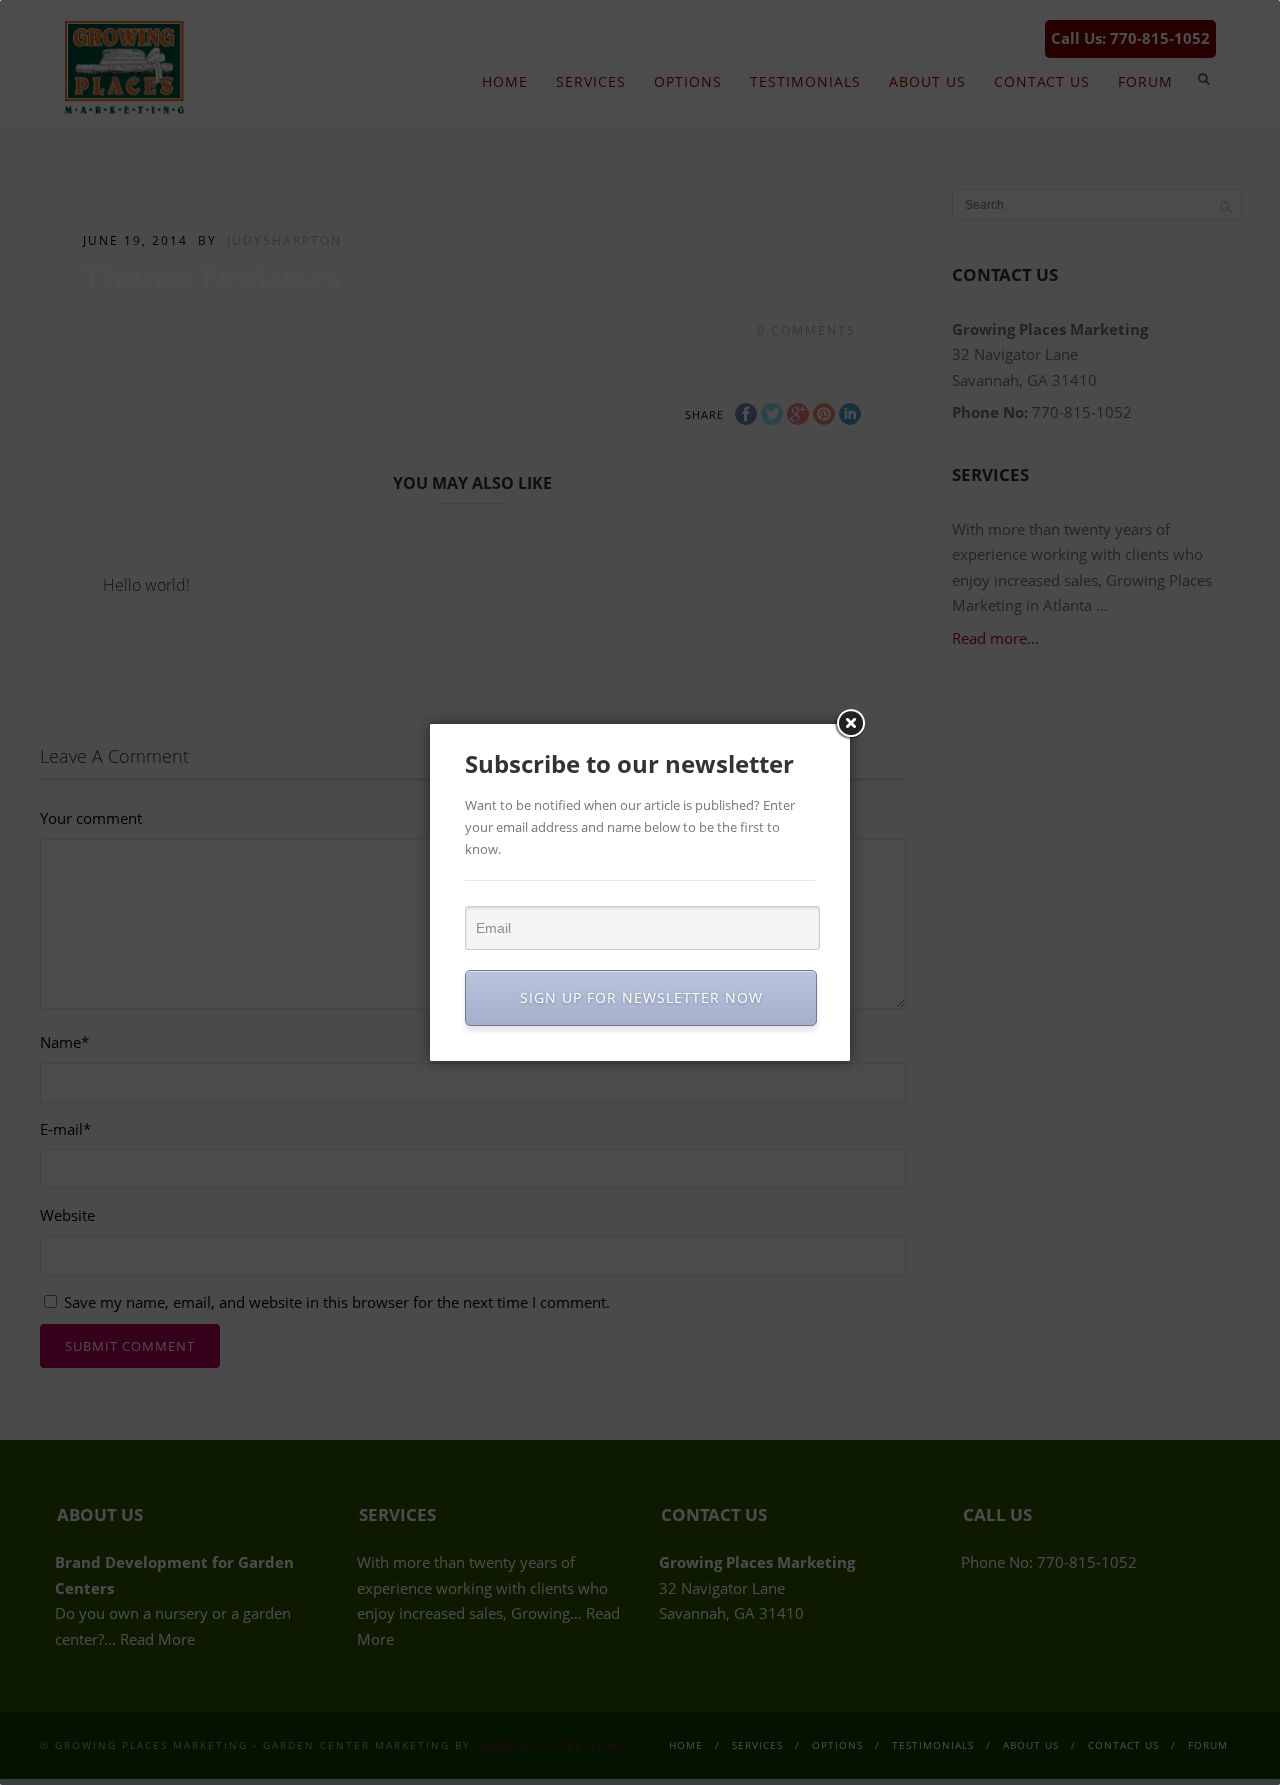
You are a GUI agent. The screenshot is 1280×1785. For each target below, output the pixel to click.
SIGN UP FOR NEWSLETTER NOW (641, 997)
